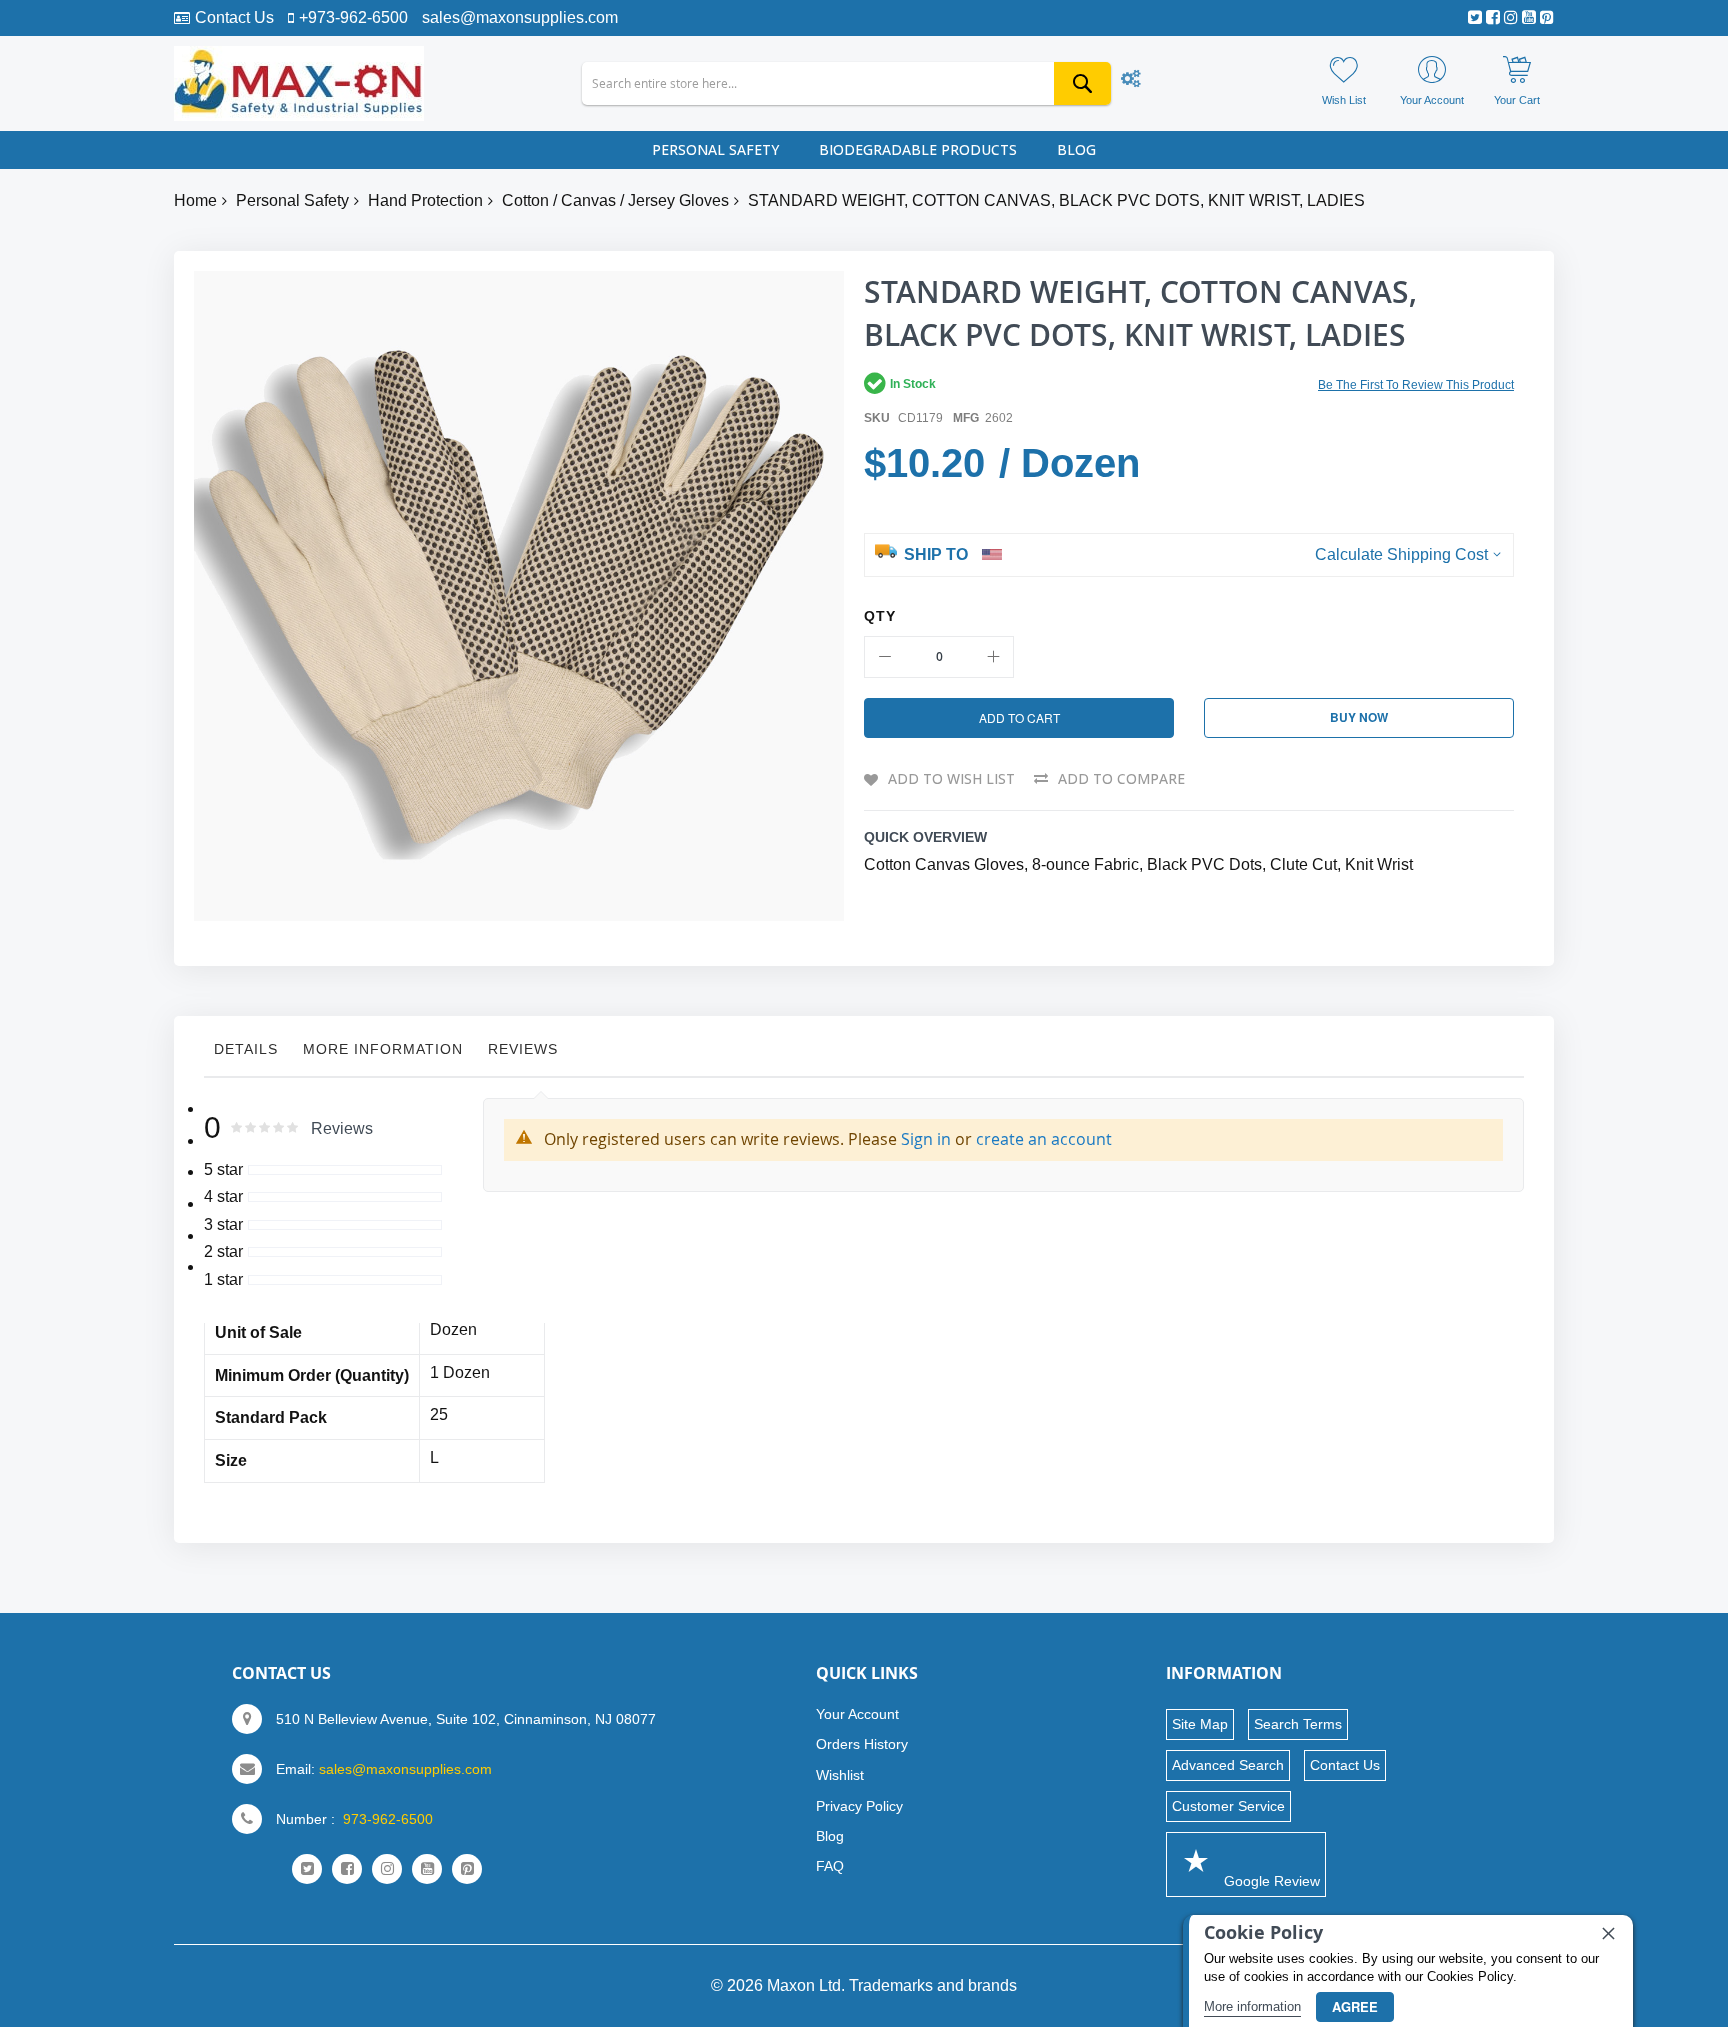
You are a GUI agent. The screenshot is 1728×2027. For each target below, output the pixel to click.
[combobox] (846, 83)
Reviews (523, 1049)
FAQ (830, 1866)
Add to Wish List (951, 778)
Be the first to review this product (1416, 385)
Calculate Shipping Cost (1401, 554)
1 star (223, 1279)
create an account (1044, 1139)
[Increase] (993, 657)
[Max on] (299, 83)
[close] (1608, 1933)
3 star (223, 1224)
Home (195, 200)
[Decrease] (885, 657)
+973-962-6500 (353, 17)
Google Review (1270, 1881)
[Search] (1082, 83)
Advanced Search (1228, 1765)
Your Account (857, 1714)
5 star (223, 1169)
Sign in (926, 1139)
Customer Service (1228, 1806)
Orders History (862, 1744)
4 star (223, 1196)
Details (246, 1049)
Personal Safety (292, 200)
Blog (830, 1836)
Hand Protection (425, 200)
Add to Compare (1121, 778)
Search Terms (1298, 1724)
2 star (223, 1251)
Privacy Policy (859, 1806)
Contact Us (234, 17)
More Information (383, 1049)
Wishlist (840, 1775)
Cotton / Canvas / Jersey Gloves (615, 200)
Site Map (1200, 1724)
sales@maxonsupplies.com (520, 17)
